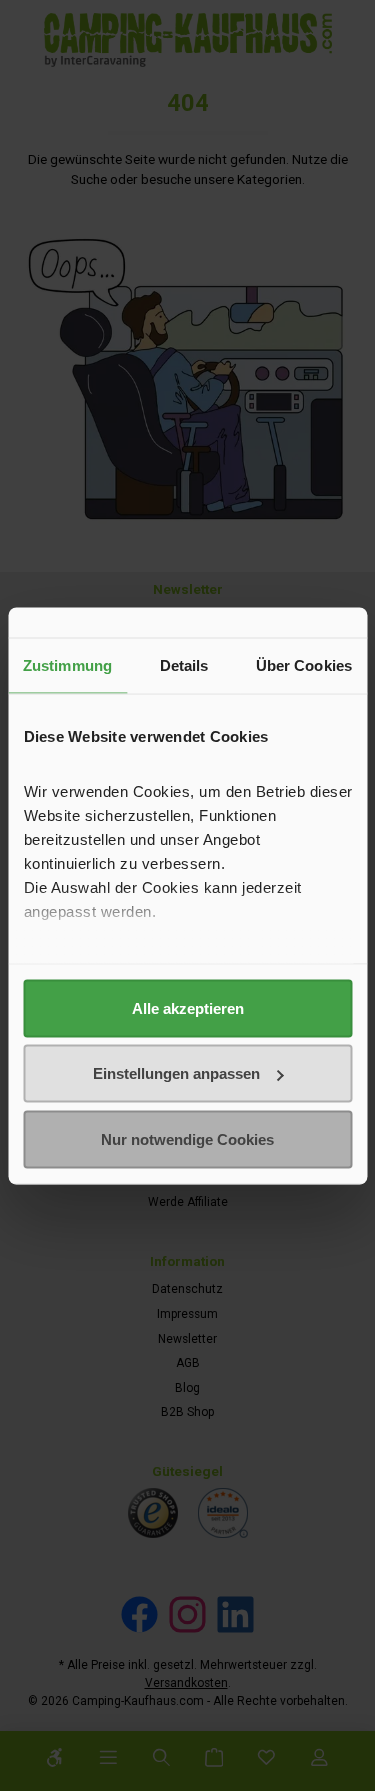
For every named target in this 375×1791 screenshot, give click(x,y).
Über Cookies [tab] (304, 664)
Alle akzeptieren (188, 1007)
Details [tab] (184, 664)
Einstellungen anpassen (176, 1073)
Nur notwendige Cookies (187, 1138)
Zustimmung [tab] (67, 664)
